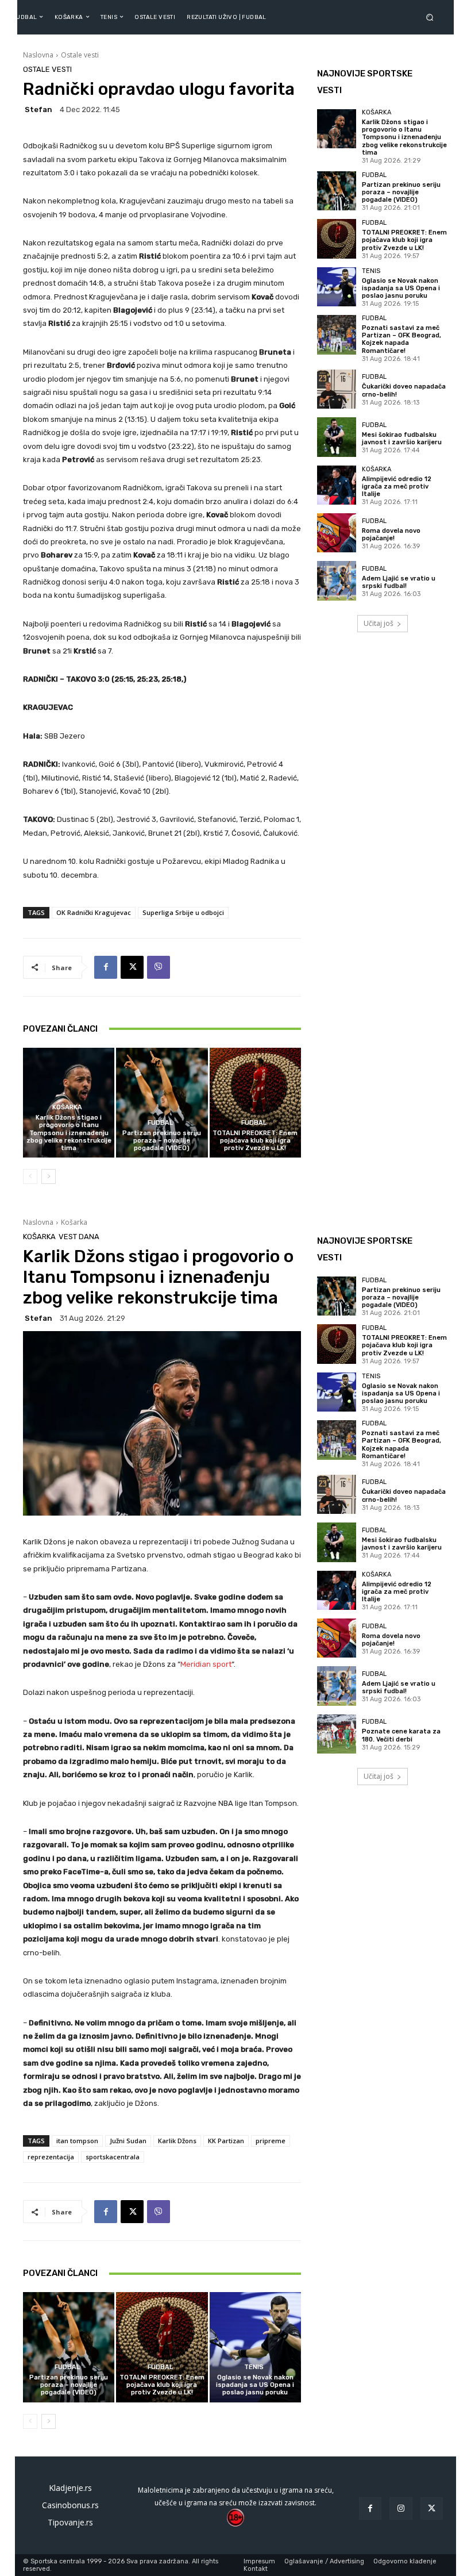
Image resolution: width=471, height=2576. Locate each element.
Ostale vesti (80, 55)
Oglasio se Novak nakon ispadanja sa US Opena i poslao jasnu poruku (401, 288)
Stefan (38, 109)
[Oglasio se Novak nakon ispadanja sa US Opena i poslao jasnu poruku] (337, 287)
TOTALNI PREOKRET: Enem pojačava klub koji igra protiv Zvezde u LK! (255, 1141)
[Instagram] (401, 2508)
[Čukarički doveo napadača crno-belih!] (337, 389)
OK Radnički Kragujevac (94, 912)
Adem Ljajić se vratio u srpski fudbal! (399, 582)
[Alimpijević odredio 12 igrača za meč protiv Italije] (337, 485)
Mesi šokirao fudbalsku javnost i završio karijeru (402, 439)
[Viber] (159, 967)
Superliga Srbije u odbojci (183, 912)
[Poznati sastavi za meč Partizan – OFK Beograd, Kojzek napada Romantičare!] (337, 335)
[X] (132, 967)
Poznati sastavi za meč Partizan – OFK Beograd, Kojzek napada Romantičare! (401, 339)
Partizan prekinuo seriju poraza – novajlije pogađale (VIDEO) (162, 1141)
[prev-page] (30, 1176)
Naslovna (38, 55)
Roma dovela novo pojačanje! (391, 535)
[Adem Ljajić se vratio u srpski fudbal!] (337, 580)
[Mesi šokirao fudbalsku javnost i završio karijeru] (337, 437)
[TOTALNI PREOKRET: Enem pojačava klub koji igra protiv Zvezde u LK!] (255, 1103)
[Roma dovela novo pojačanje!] (337, 533)
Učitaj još (379, 623)
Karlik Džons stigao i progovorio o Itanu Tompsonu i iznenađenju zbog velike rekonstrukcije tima (69, 1133)
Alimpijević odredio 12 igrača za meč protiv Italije (397, 487)
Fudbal (160, 1123)
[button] (432, 17)
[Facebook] (106, 967)
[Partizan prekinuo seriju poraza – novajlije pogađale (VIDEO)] (162, 1103)
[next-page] (49, 1176)
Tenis (371, 271)
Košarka (67, 1107)
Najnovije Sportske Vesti (365, 82)
